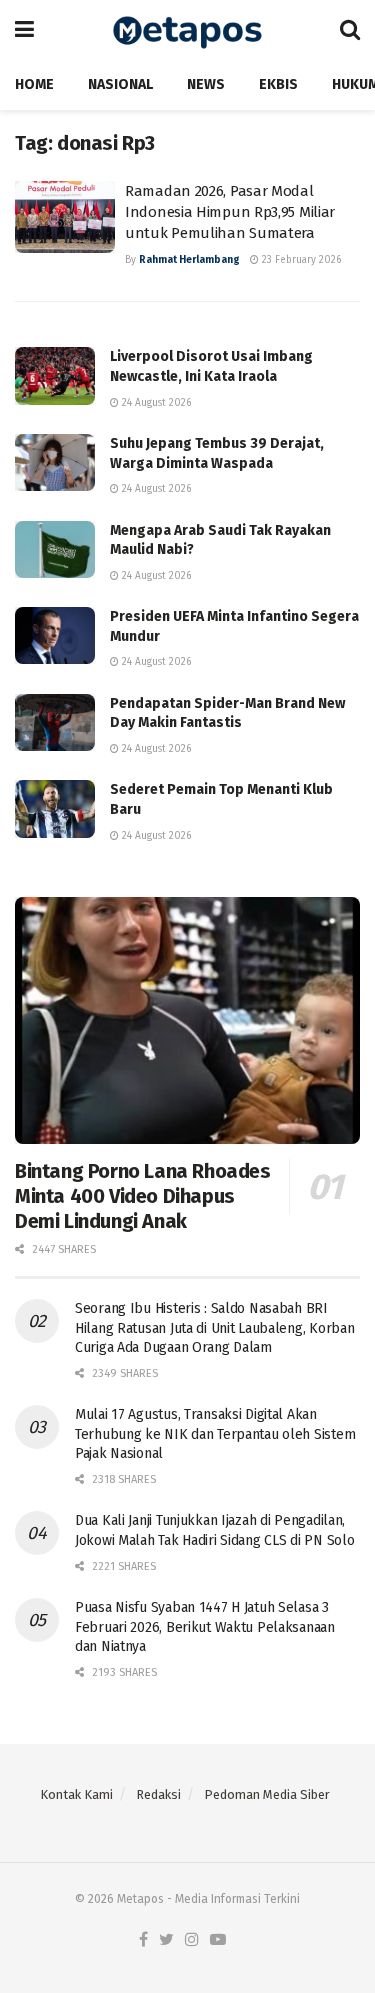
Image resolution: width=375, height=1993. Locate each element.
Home (34, 84)
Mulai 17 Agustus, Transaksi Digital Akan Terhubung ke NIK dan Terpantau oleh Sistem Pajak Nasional (215, 1434)
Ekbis (278, 84)
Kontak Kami (76, 1794)
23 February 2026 (300, 260)
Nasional (120, 84)
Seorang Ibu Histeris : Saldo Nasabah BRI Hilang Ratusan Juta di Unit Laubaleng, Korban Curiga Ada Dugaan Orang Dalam (214, 1328)
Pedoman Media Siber (267, 1794)
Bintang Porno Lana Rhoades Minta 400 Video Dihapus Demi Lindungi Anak (143, 1196)
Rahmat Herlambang (189, 260)
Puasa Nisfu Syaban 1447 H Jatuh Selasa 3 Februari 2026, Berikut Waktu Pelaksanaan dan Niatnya (205, 1627)
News (206, 84)
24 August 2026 (155, 403)
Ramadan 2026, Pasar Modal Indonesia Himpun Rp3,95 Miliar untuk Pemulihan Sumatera (230, 212)
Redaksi (158, 1794)
